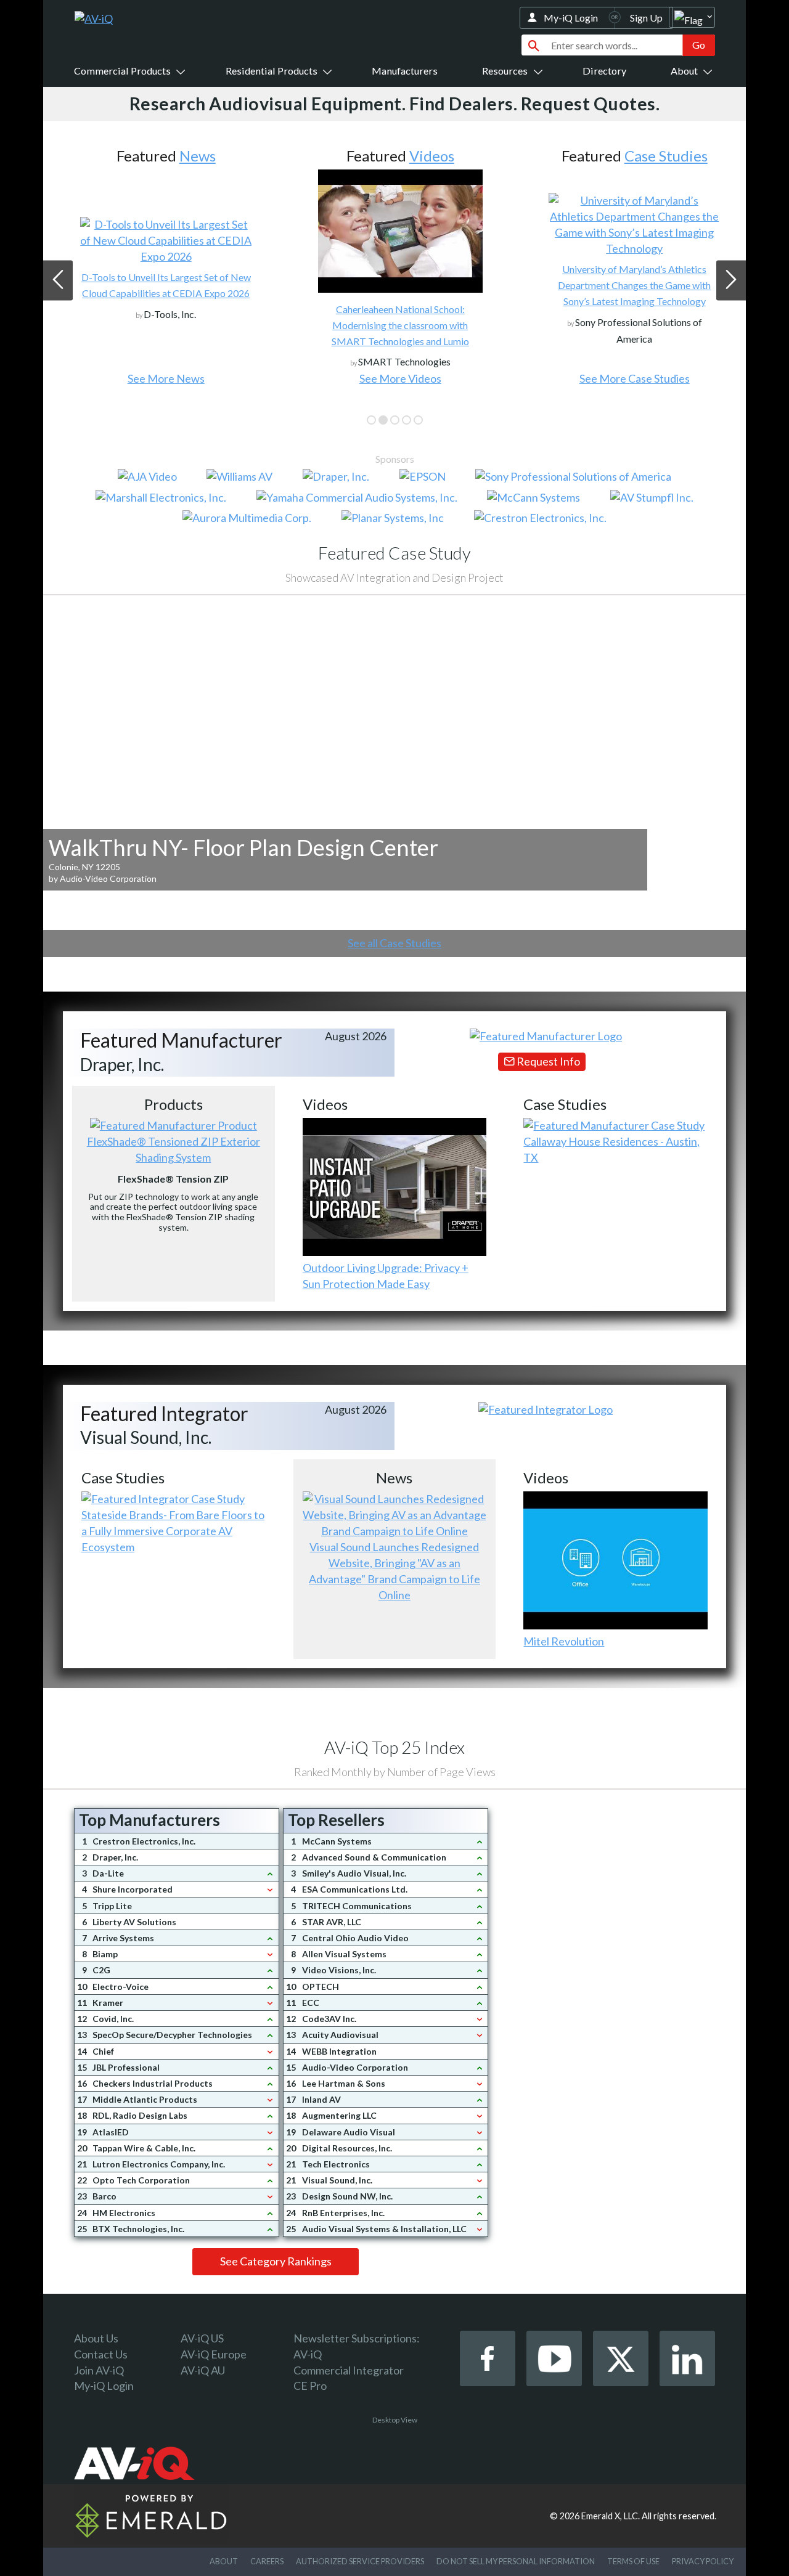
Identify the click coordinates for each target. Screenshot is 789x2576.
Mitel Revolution (564, 1641)
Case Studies (660, 156)
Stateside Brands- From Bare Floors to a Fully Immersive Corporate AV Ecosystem (173, 1531)
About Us (96, 2338)
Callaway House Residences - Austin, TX (611, 1149)
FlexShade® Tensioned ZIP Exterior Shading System (174, 1149)
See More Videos (394, 378)
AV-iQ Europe (214, 2354)
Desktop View (395, 2420)
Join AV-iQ (99, 2370)
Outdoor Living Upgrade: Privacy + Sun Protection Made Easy (386, 1276)
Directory (604, 71)
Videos (426, 156)
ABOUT (224, 2561)
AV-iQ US (202, 2338)
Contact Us (101, 2354)
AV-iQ (308, 2354)
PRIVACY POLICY (703, 2561)
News (191, 156)
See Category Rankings (276, 2261)
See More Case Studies (628, 378)
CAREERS (267, 2561)
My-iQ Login (571, 18)
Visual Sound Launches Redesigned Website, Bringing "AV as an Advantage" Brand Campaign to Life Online (394, 1571)
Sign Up (646, 18)
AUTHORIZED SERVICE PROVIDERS (360, 2561)
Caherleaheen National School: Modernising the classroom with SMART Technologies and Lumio (394, 325)
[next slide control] (731, 280)
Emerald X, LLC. (611, 2516)
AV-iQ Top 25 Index (394, 1747)
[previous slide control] (58, 280)
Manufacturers (405, 71)
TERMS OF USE (633, 2561)
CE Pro (310, 2386)
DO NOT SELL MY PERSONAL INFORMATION (516, 2561)
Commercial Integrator (349, 2370)
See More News (160, 378)
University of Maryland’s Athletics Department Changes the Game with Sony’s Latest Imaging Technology (629, 285)
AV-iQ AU (203, 2370)
